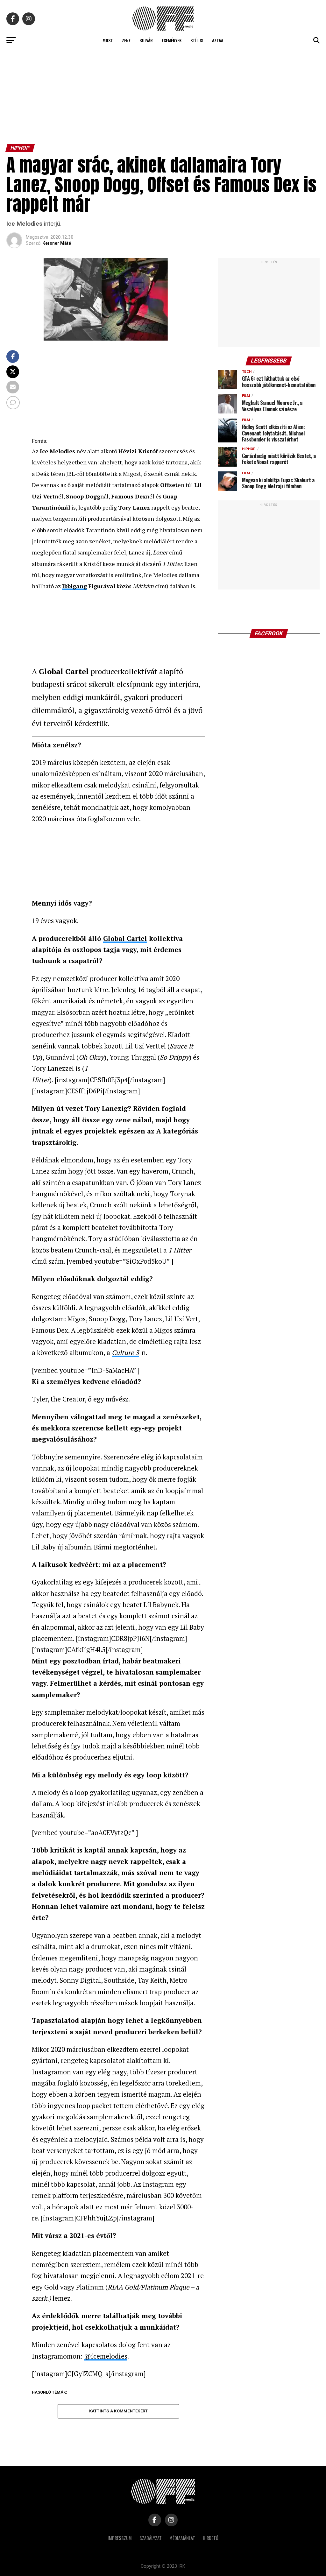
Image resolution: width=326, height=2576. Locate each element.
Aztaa (218, 40)
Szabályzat (151, 2538)
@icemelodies (106, 2356)
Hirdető (211, 2538)
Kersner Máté (57, 243)
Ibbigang (74, 586)
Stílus (197, 40)
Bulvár (146, 40)
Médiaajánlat (182, 2538)
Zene (126, 40)
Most (108, 40)
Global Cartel (125, 938)
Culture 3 (125, 1352)
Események (172, 40)
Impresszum (120, 2538)
